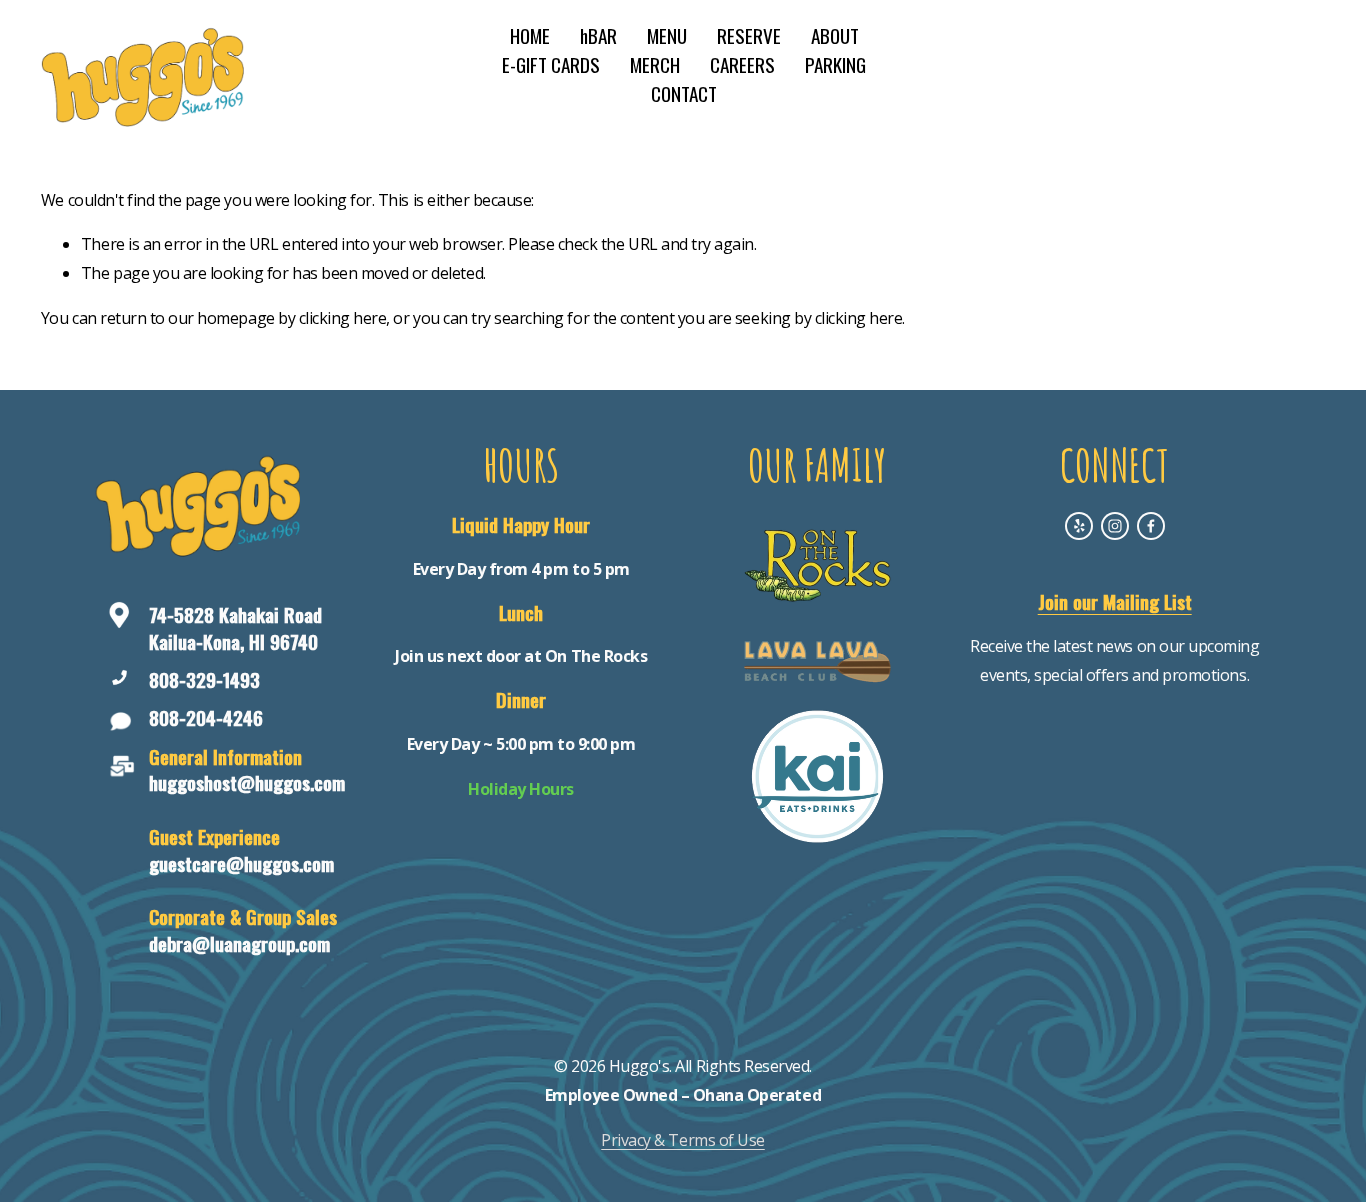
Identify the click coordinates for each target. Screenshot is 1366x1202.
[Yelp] (1079, 526)
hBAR (598, 35)
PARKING (835, 64)
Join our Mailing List (1115, 602)
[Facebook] (1151, 526)
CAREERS (742, 64)
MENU (667, 35)
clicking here (343, 318)
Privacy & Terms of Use (682, 1140)
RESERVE (749, 35)
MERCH (655, 64)
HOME (530, 35)
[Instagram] (1115, 526)
